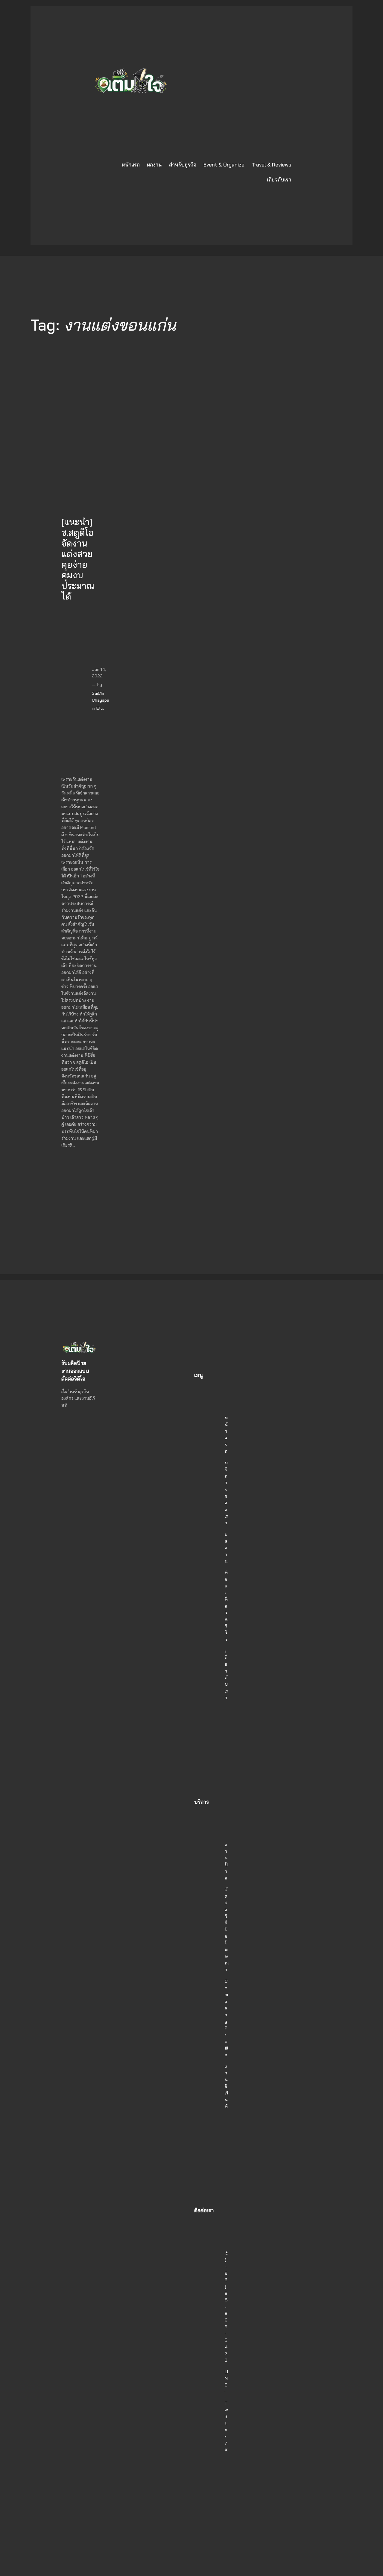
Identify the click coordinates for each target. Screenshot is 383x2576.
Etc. (100, 708)
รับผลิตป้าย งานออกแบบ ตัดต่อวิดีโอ (75, 1371)
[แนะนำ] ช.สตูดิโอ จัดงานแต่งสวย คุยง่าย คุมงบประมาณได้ (78, 559)
